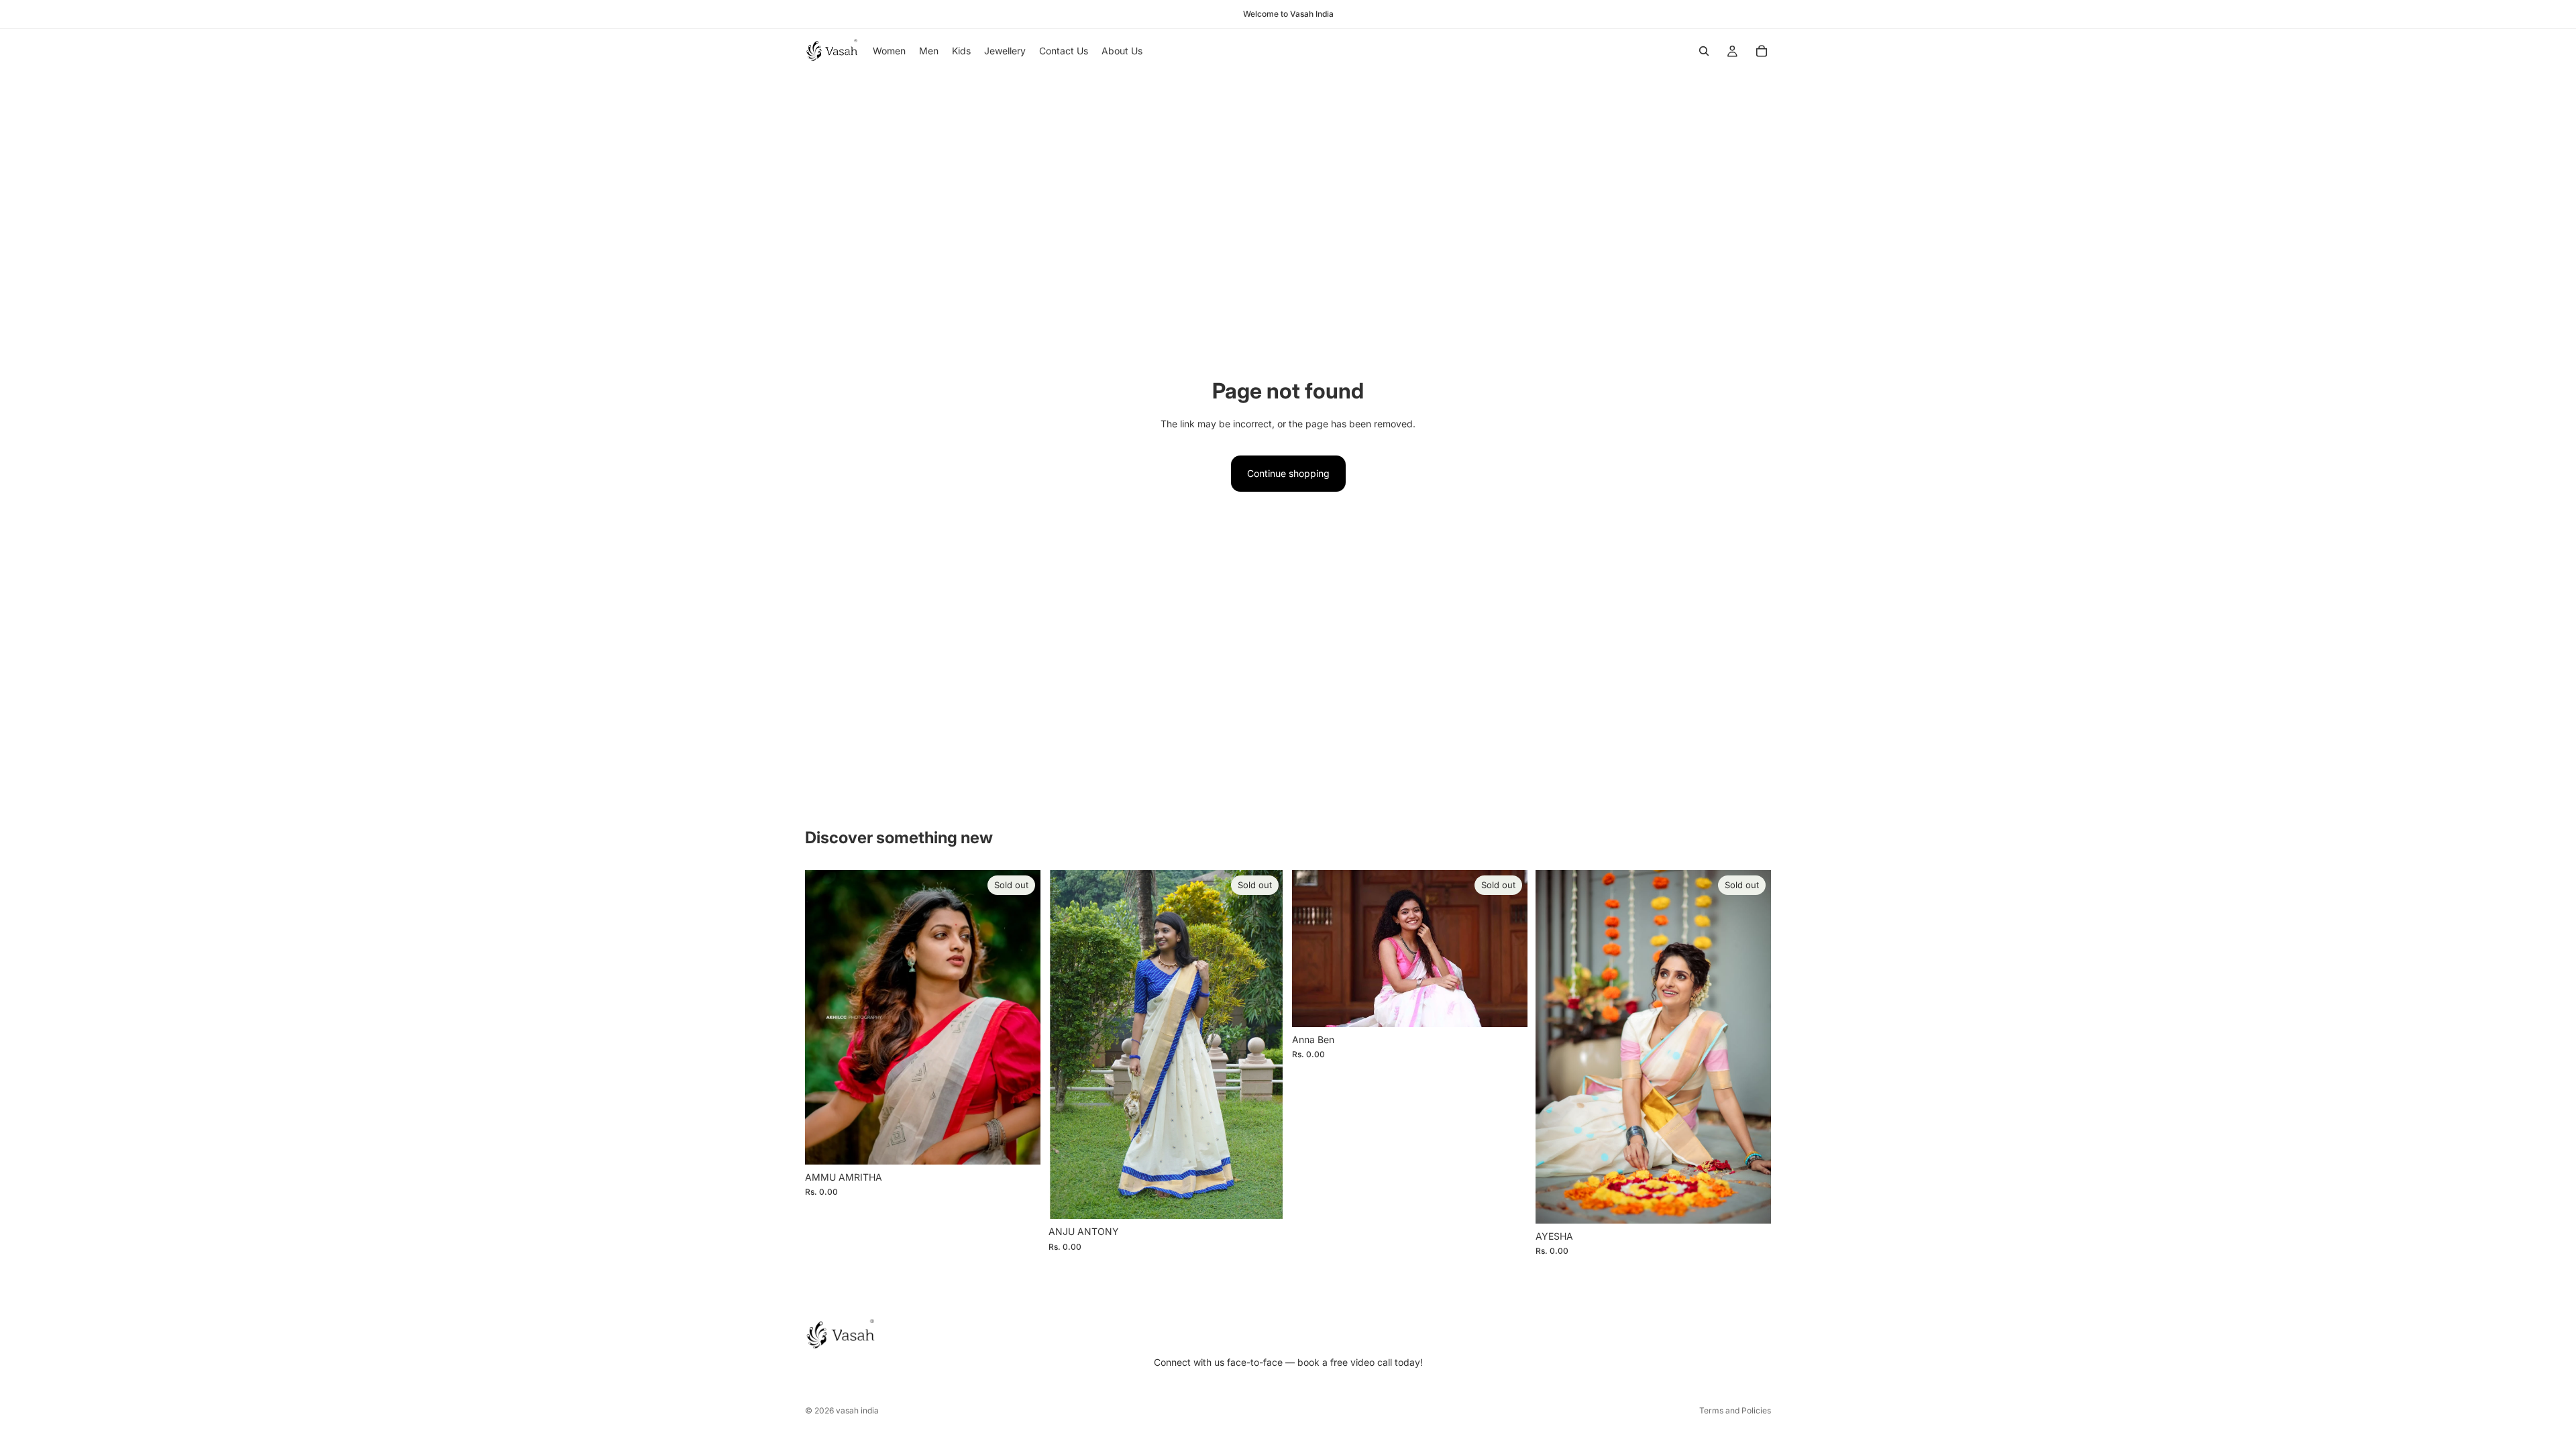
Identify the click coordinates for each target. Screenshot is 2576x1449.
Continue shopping (1288, 473)
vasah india (857, 1410)
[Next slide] (1264, 1044)
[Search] (1704, 51)
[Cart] (1762, 51)
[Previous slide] (1069, 1044)
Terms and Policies (1735, 1410)
